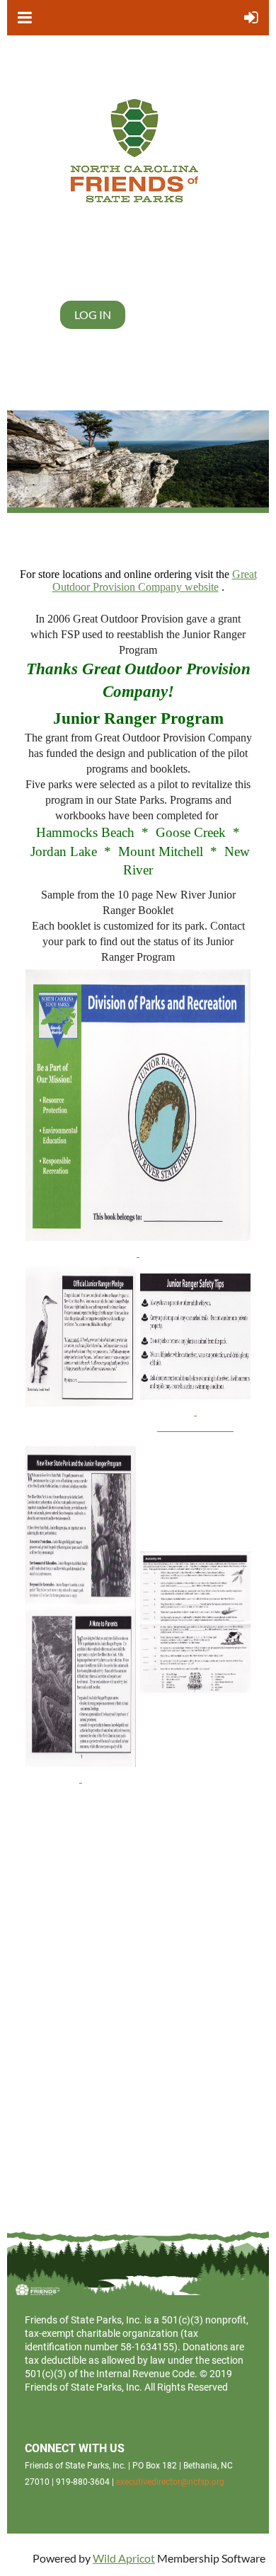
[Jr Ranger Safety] (195, 1411)
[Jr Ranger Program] (81, 1616)
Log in (93, 314)
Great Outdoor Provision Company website (155, 581)
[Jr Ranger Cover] (138, 1115)
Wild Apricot (124, 2558)
